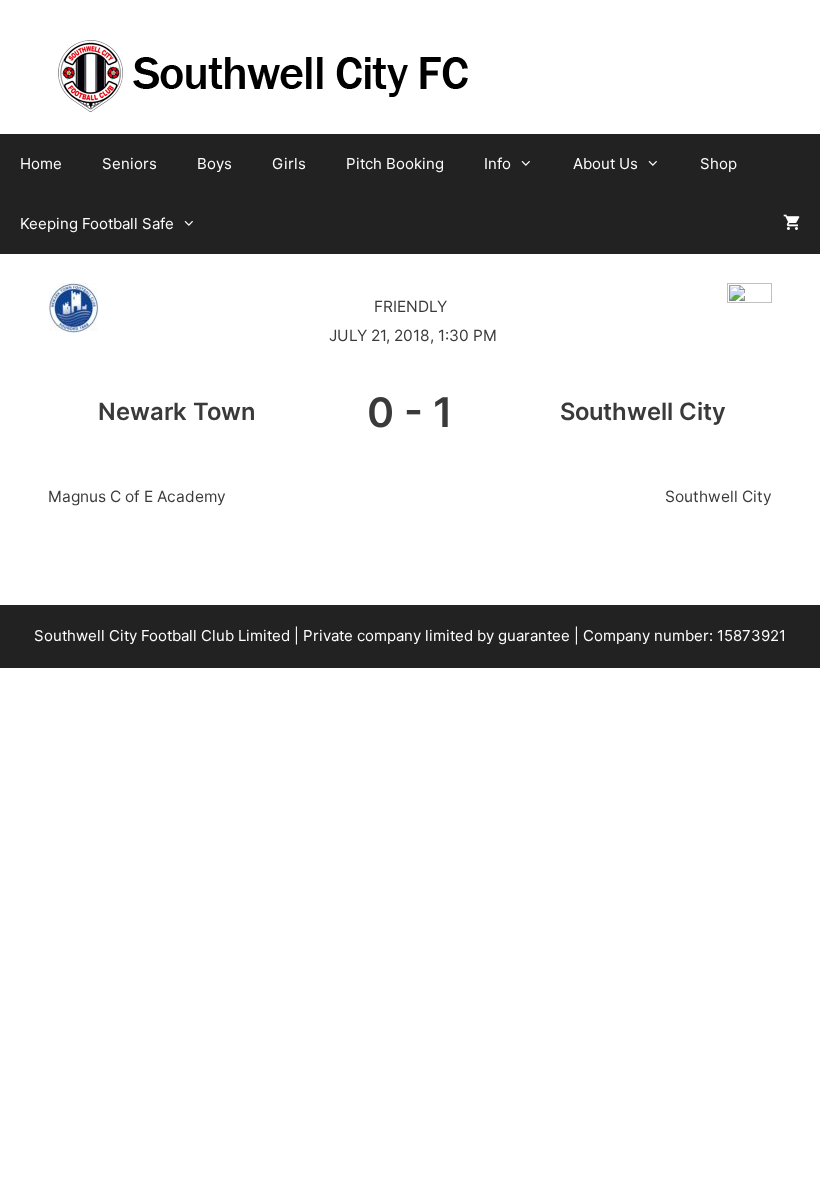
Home (41, 163)
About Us (605, 163)
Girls (289, 163)
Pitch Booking (395, 163)
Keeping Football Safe (97, 223)
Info (497, 163)
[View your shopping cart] (791, 224)
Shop (718, 163)
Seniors (129, 163)
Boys (214, 163)
